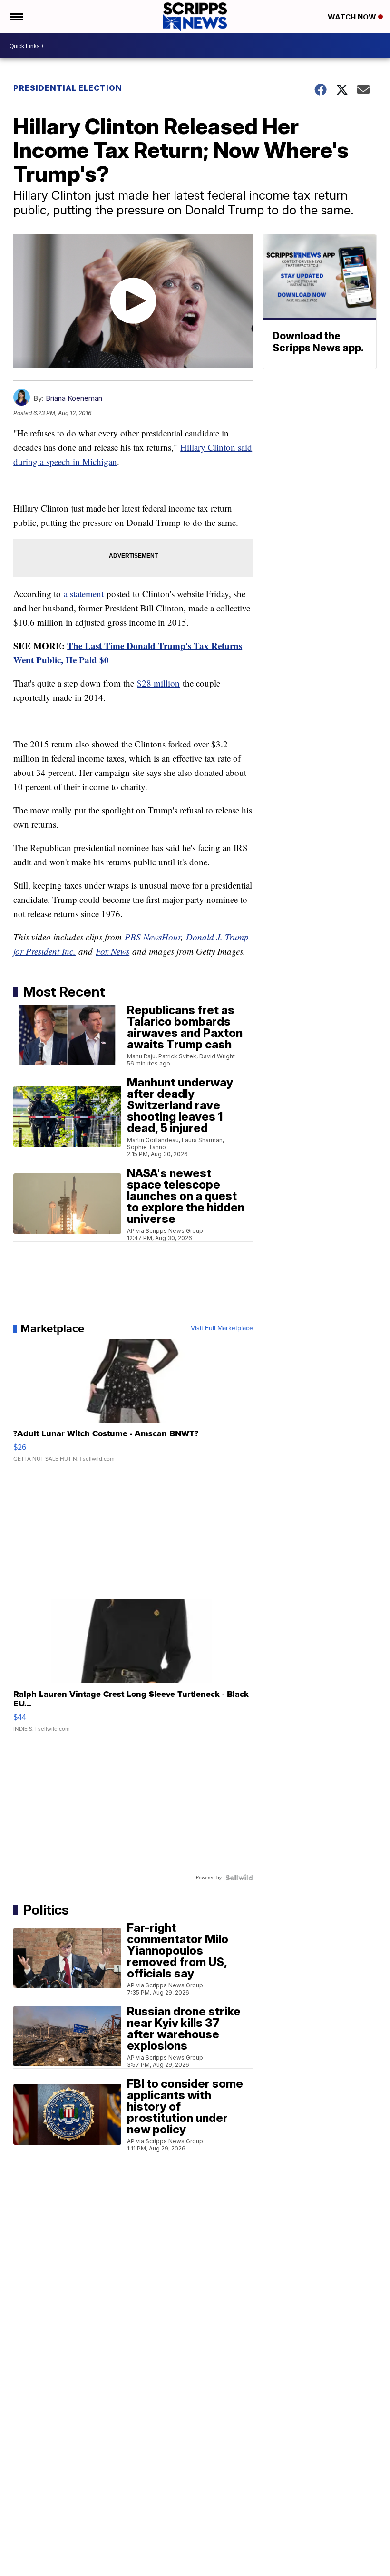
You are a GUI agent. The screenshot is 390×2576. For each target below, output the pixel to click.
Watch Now (353, 17)
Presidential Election (68, 88)
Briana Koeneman (74, 398)
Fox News (112, 951)
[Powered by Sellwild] (239, 1878)
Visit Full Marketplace (222, 1328)
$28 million (158, 683)
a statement (84, 594)
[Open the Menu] (16, 17)
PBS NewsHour (153, 937)
